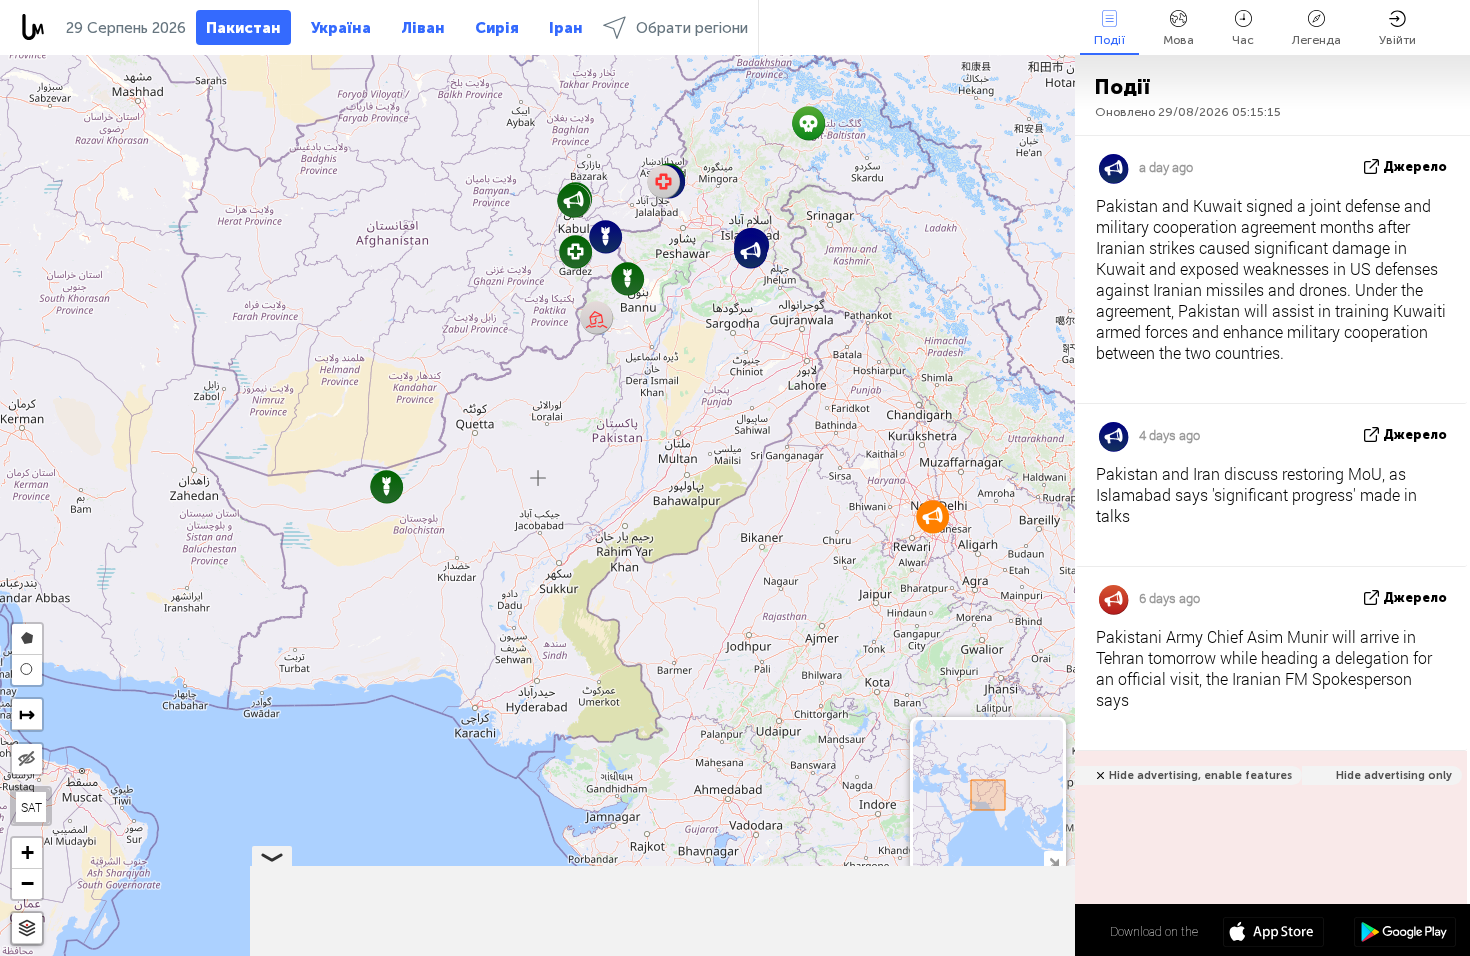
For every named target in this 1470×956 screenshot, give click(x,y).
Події (1109, 40)
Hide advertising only (1394, 775)
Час (1243, 40)
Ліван (423, 28)
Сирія (497, 28)
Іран (566, 28)
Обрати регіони (692, 28)
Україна (341, 28)
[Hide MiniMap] (1053, 860)
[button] (605, 236)
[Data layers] (27, 928)
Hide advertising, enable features (1200, 775)
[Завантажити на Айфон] (1273, 934)
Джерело (1415, 166)
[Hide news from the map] (27, 759)
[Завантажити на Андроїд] (1404, 934)
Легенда (1316, 40)
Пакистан (243, 28)
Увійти (1397, 40)
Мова (1178, 40)
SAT (31, 807)
